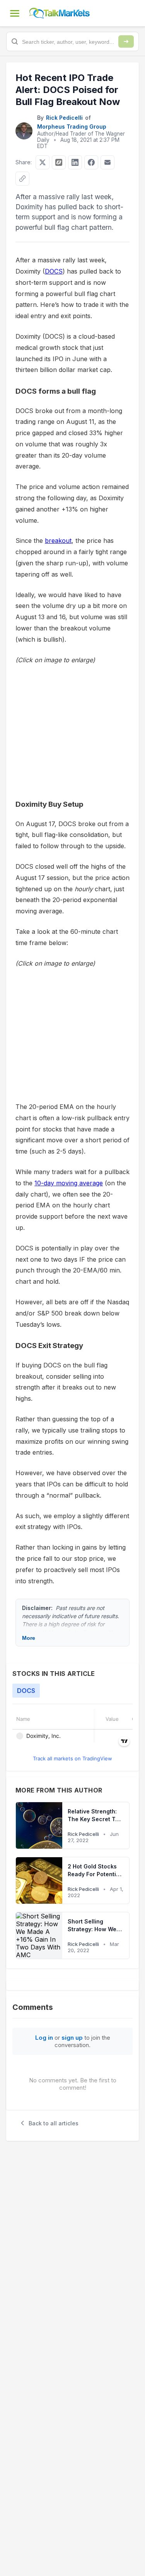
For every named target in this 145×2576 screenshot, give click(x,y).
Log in (44, 2038)
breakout (58, 541)
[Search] (126, 41)
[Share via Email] (107, 162)
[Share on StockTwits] (59, 162)
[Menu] (15, 13)
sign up (72, 2038)
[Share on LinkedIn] (75, 162)
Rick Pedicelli (64, 118)
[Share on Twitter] (43, 162)
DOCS (54, 271)
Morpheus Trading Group (72, 127)
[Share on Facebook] (91, 162)
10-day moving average (69, 1183)
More (29, 1638)
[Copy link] (22, 179)
